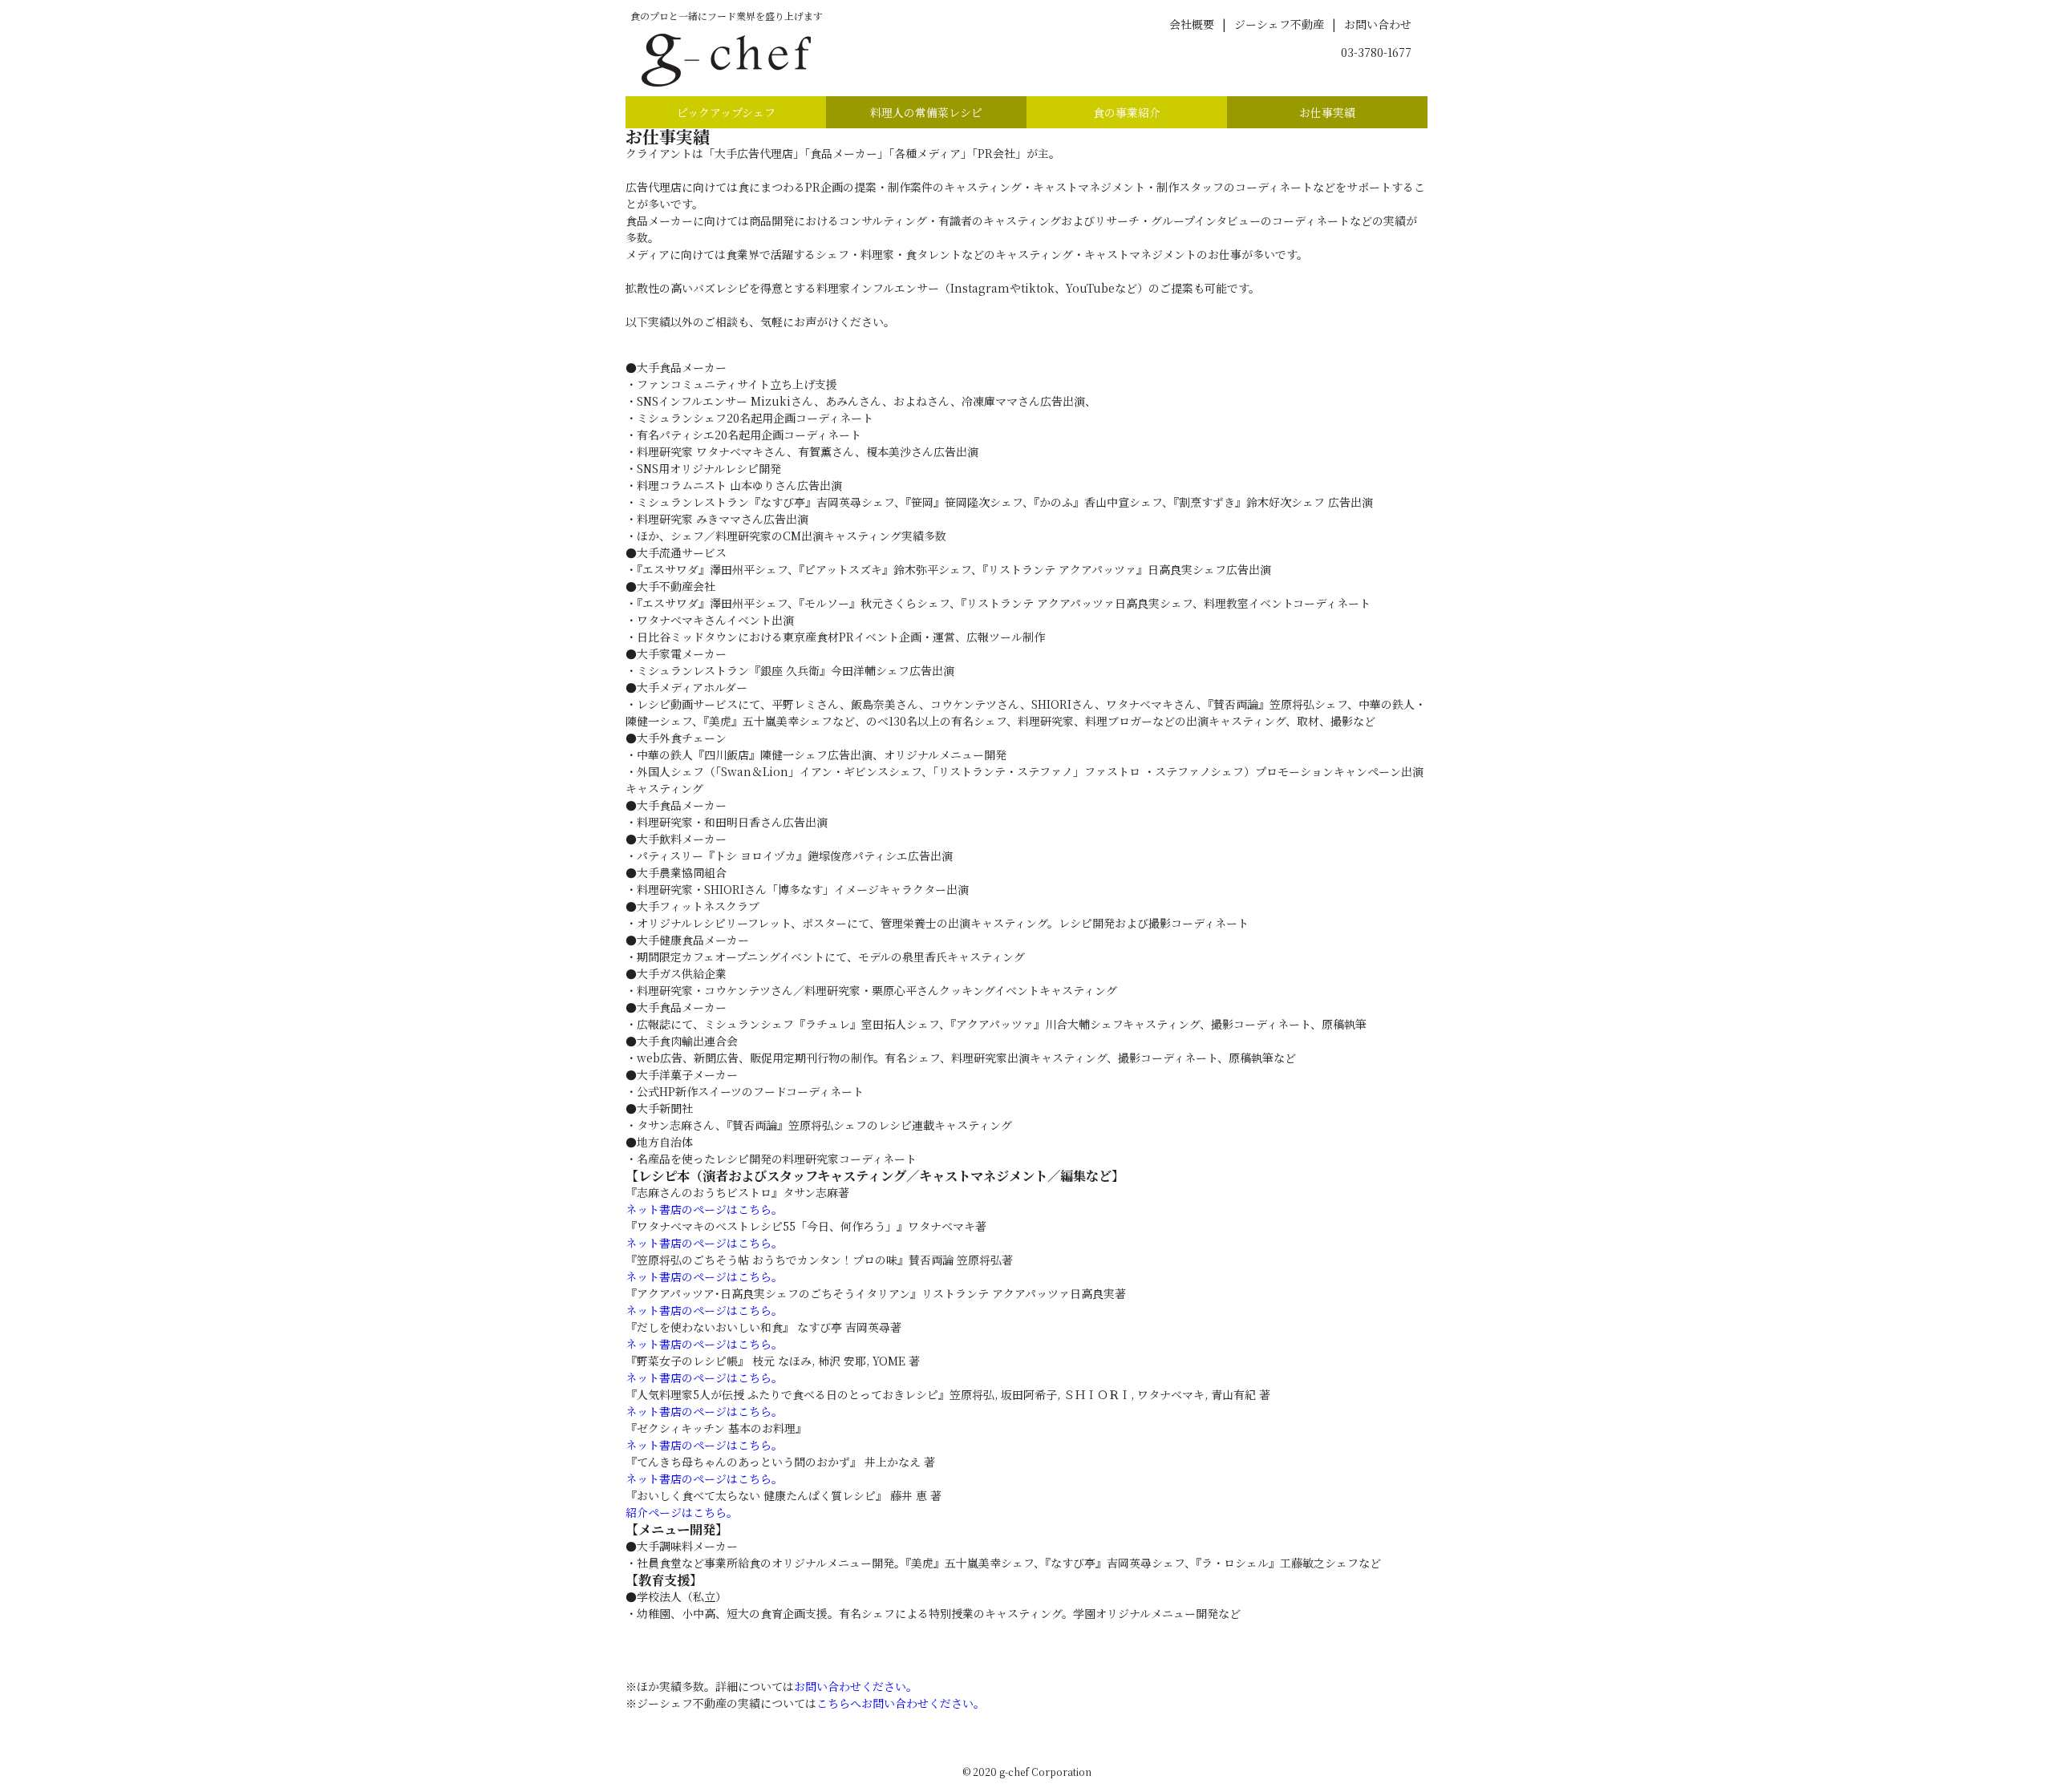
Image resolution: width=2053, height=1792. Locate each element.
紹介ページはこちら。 (682, 1512)
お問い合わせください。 (856, 1686)
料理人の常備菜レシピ (926, 112)
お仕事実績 (1327, 112)
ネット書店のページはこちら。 (704, 1209)
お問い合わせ (1378, 24)
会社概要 (1192, 24)
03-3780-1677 (1376, 52)
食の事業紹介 (1127, 112)
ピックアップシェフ (726, 112)
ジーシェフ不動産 (1279, 24)
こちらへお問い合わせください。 (901, 1703)
